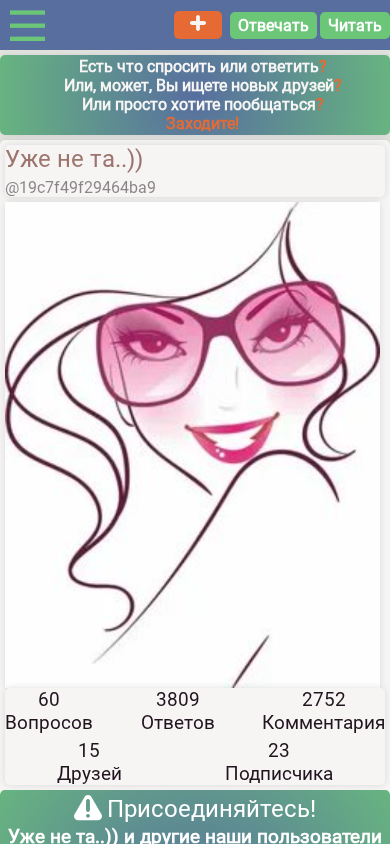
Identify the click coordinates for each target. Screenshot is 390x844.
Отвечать (273, 25)
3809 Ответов (178, 711)
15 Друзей (89, 762)
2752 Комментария (323, 711)
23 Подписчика (279, 762)
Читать (355, 25)
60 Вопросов (49, 711)
